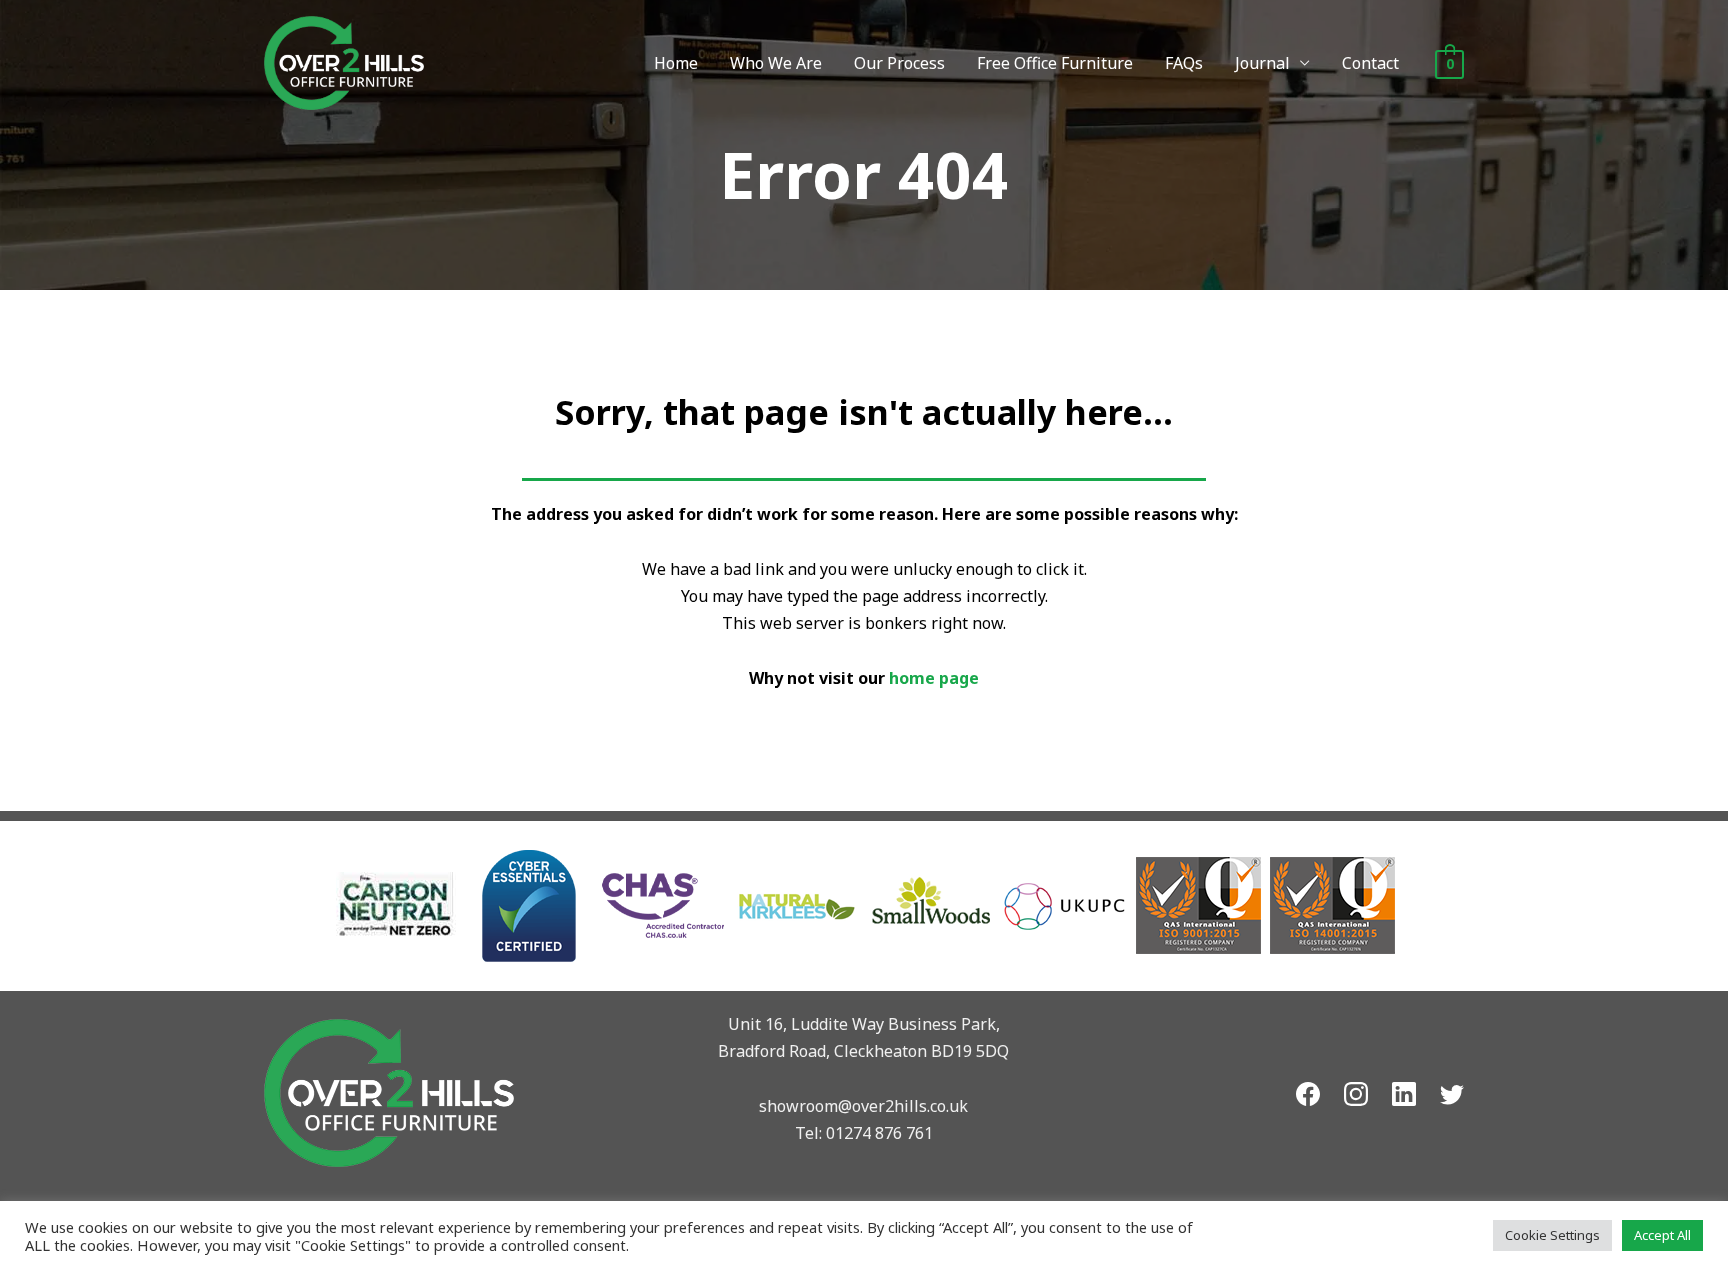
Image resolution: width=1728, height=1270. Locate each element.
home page (934, 678)
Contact (1370, 63)
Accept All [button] (1662, 1235)
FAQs (1184, 63)
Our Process (899, 63)
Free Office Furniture (1055, 63)
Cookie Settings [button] (1552, 1235)
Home (676, 63)
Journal (1262, 63)
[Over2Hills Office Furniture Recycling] (344, 61)
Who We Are (776, 63)
